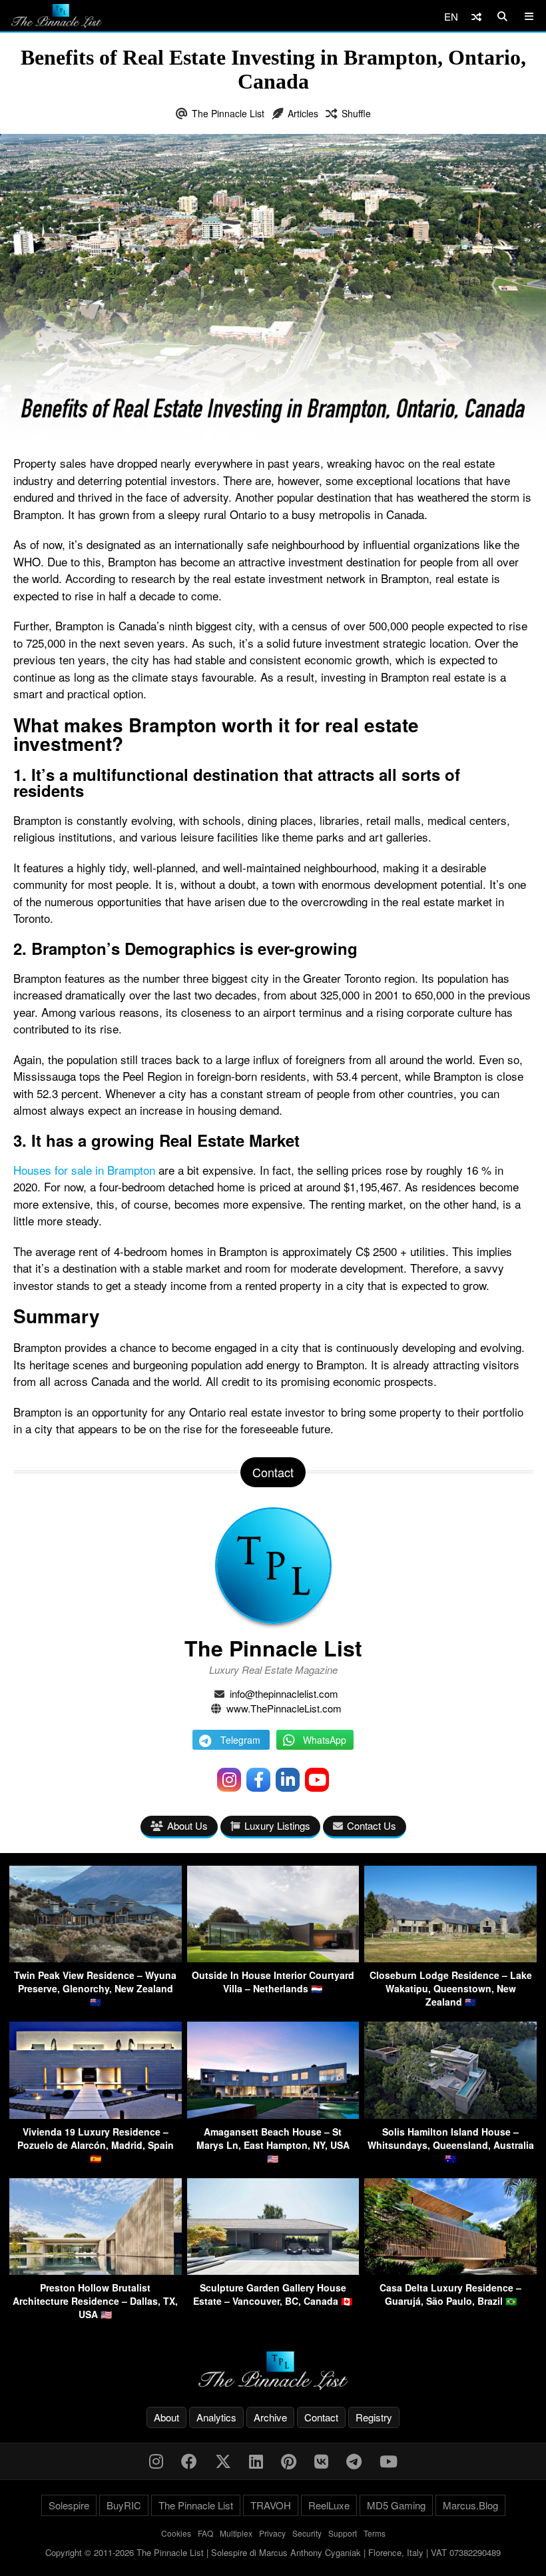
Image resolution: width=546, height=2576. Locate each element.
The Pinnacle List (228, 113)
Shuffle (356, 113)
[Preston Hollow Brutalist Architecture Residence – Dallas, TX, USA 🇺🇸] (96, 2270)
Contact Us (372, 1825)
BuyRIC (124, 2505)
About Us (187, 1825)
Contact (321, 2417)
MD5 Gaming (396, 2505)
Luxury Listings (277, 1825)
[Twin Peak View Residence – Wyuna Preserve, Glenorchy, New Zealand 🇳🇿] (96, 1958)
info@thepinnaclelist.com (284, 1693)
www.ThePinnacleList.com (284, 1708)
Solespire (69, 2505)
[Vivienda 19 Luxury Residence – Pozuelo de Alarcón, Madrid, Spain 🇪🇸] (96, 2115)
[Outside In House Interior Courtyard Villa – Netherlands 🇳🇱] (273, 1958)
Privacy (272, 2533)
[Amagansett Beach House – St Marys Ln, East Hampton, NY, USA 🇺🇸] (273, 2115)
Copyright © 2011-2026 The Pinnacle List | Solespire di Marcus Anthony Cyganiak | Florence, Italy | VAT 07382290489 (273, 2552)
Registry (374, 2417)
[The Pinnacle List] (273, 2371)
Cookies (176, 2533)
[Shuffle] (476, 16)
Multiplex (236, 2533)
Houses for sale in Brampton (84, 1170)
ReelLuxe (329, 2505)
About (166, 2417)
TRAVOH (271, 2505)
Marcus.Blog (470, 2505)
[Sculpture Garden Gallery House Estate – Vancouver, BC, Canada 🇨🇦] (273, 2270)
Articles (303, 113)
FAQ (205, 2533)
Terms (375, 2533)
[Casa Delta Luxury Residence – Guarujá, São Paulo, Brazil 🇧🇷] (450, 2270)
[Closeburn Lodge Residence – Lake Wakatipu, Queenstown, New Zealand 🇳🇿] (450, 1958)
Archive (270, 2417)
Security (307, 2533)
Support (343, 2533)
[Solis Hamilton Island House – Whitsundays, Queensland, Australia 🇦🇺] (450, 2115)
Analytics (216, 2417)
